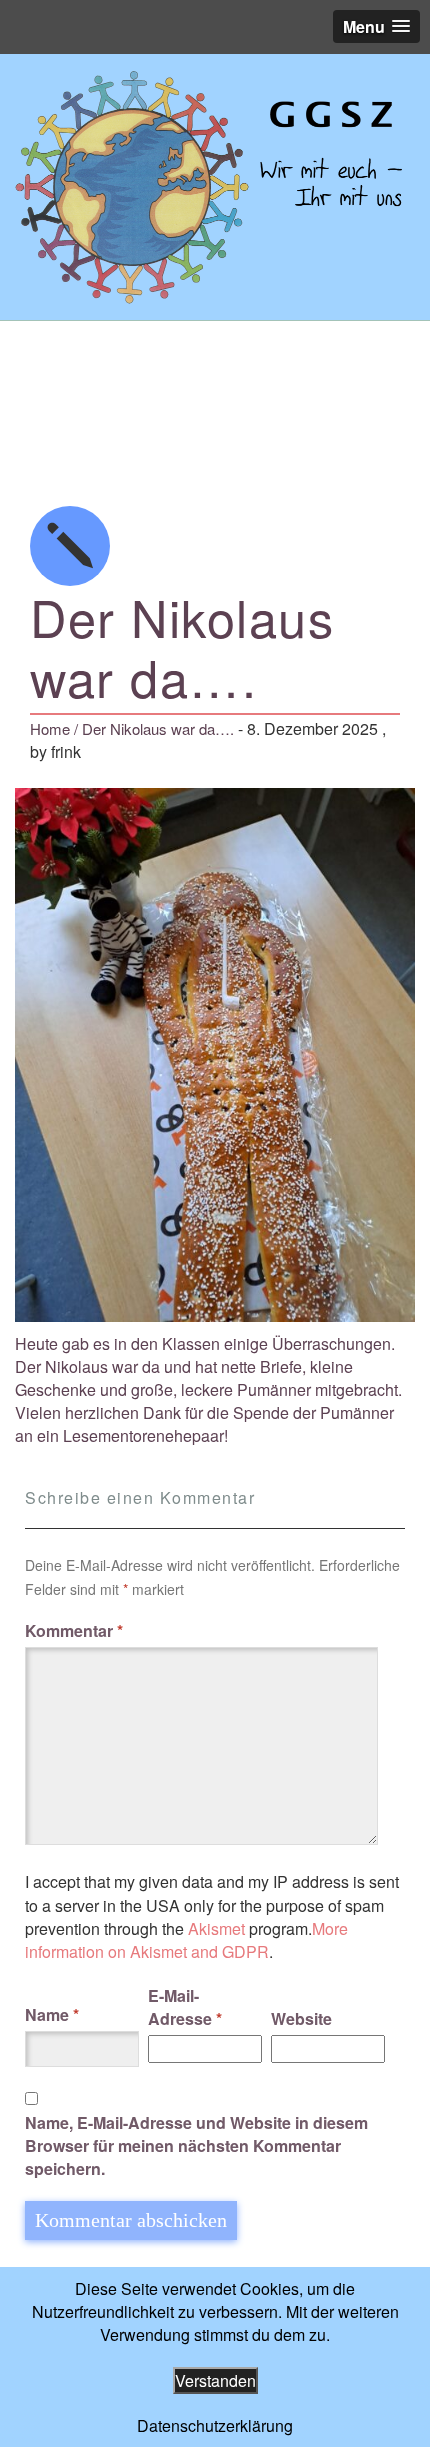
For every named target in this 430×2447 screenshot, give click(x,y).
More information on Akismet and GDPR (186, 1940)
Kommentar (74, 1630)
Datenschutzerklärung (215, 2425)
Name (52, 2014)
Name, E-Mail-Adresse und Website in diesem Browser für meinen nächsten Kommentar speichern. (196, 2145)
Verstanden (215, 2380)
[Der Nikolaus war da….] (215, 187)
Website (301, 2018)
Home (50, 728)
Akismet (216, 1928)
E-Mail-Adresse (185, 2007)
